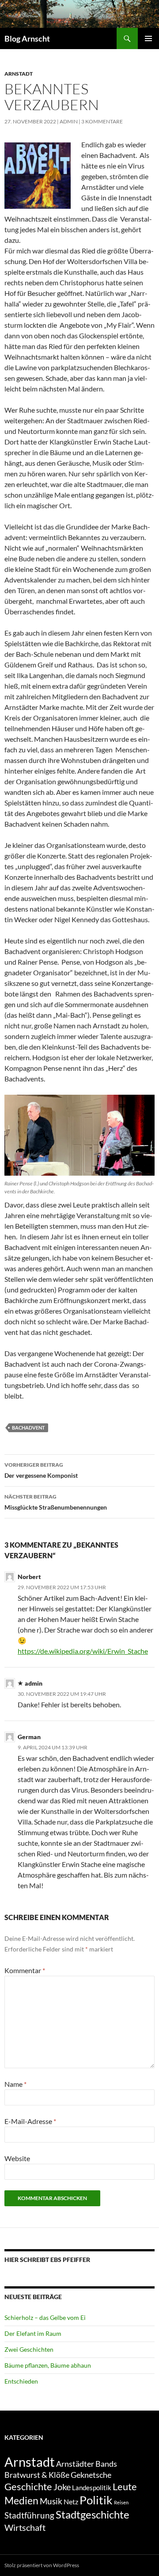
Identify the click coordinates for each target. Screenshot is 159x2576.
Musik (51, 2501)
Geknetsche (91, 2475)
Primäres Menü (148, 38)
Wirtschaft (25, 2527)
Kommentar (25, 1970)
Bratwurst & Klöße (37, 2475)
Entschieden (21, 2381)
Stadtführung (29, 2515)
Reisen (121, 2502)
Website (17, 2158)
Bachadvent (28, 1428)
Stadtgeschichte (93, 2514)
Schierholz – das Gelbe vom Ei (45, 2317)
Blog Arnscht (27, 38)
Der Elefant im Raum (33, 2333)
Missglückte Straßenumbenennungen (56, 1502)
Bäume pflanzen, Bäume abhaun (48, 2365)
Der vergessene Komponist (41, 1470)
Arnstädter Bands (87, 2464)
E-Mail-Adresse (30, 2121)
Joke (62, 2487)
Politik (96, 2500)
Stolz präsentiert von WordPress (42, 2565)
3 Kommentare (102, 121)
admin (69, 121)
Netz (71, 2501)
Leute (125, 2486)
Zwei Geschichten (29, 2349)
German (29, 1737)
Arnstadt (19, 74)
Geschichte (28, 2486)
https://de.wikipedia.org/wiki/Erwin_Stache (83, 1651)
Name (15, 2084)
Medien (21, 2500)
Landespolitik (92, 2488)
